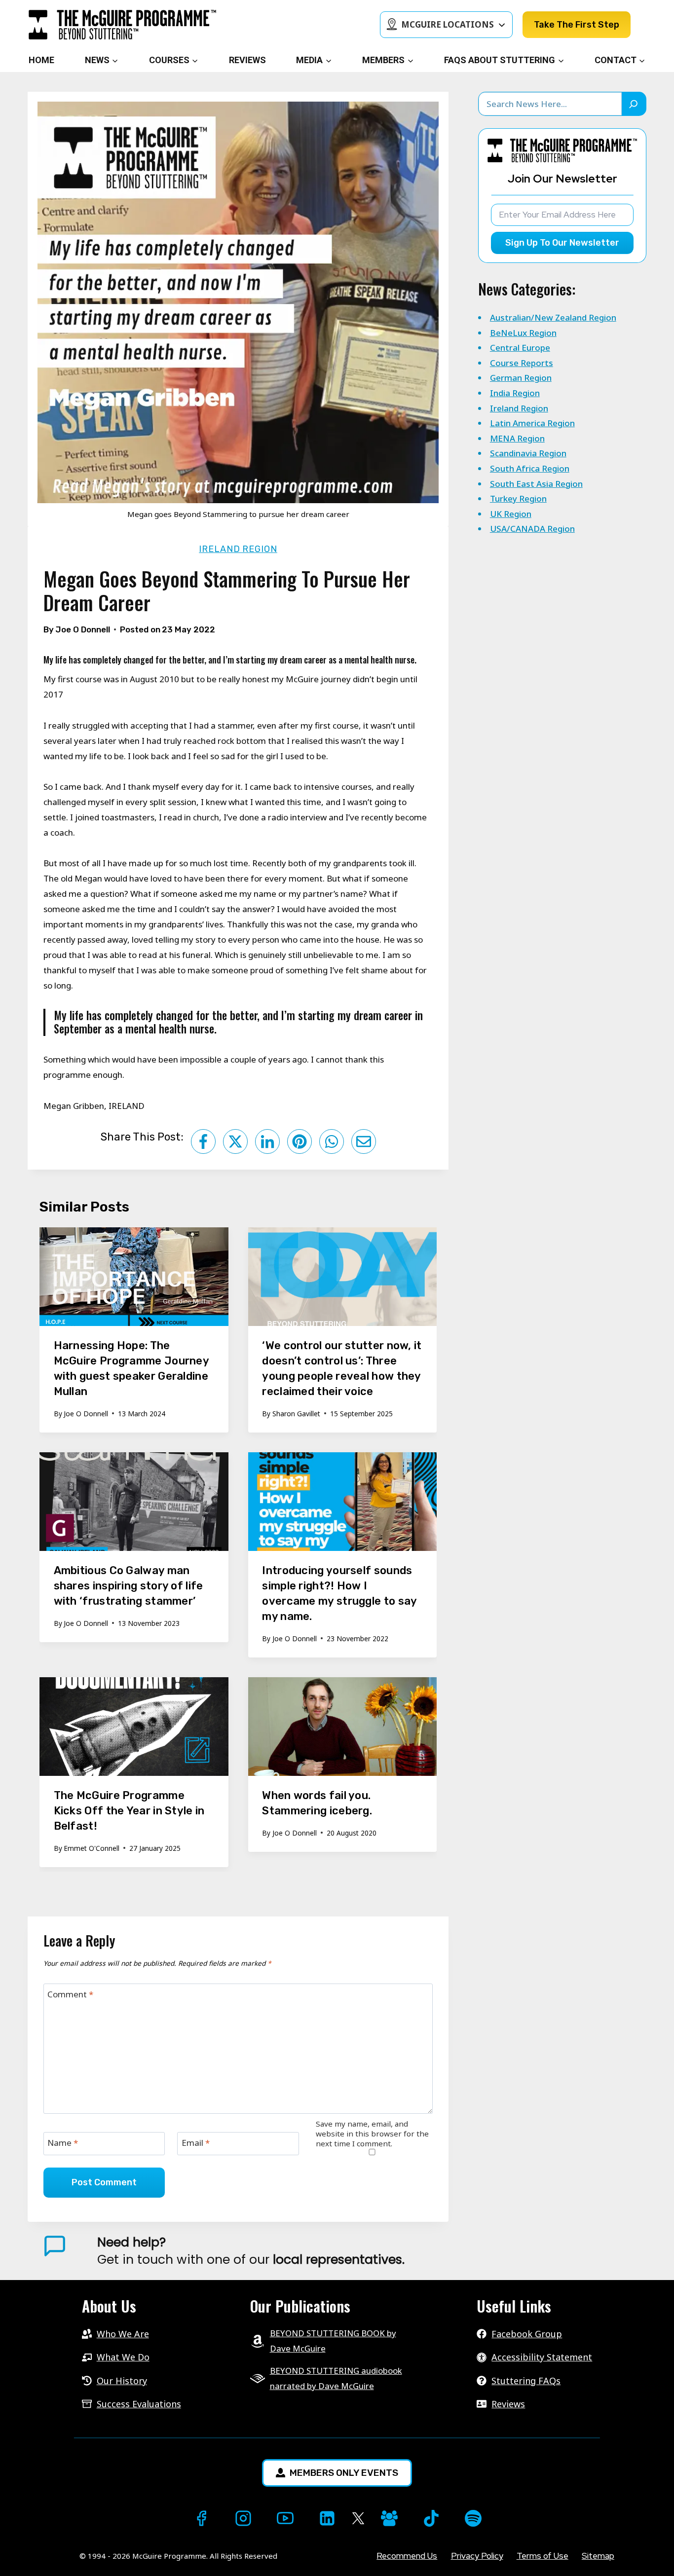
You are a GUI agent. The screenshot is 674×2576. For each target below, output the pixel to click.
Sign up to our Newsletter (562, 243)
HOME (41, 60)
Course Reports (522, 363)
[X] (358, 2519)
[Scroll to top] (18, 2552)
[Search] (635, 104)
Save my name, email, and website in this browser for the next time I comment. (372, 2134)
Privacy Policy (477, 2556)
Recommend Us (407, 2556)
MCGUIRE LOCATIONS (448, 24)
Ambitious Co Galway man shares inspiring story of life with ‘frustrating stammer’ (129, 1586)
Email (196, 2143)
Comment (70, 1994)
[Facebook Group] (389, 2518)
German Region (521, 378)
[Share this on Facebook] (203, 1141)
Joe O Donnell (83, 629)
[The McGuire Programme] (122, 25)
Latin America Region (532, 423)
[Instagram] (243, 2518)
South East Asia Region (536, 484)
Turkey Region (518, 498)
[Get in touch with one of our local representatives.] (372, 2251)
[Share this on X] (235, 1141)
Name (63, 2143)
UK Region (511, 514)
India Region (515, 393)
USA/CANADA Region (532, 529)
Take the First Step (577, 25)
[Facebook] (201, 2518)
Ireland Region (238, 549)
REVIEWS (247, 60)
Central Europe (520, 348)
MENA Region (517, 438)
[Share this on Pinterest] (300, 1141)
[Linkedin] (327, 2518)
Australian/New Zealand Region (553, 317)
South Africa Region (530, 468)
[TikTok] (431, 2518)
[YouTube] (285, 2518)
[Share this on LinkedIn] (267, 1141)
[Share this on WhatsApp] (332, 1141)
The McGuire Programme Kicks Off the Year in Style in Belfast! (129, 1811)
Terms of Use (543, 2556)
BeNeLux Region (523, 333)
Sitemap (598, 2556)
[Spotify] (473, 2518)
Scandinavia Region (528, 453)
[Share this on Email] (364, 1141)
